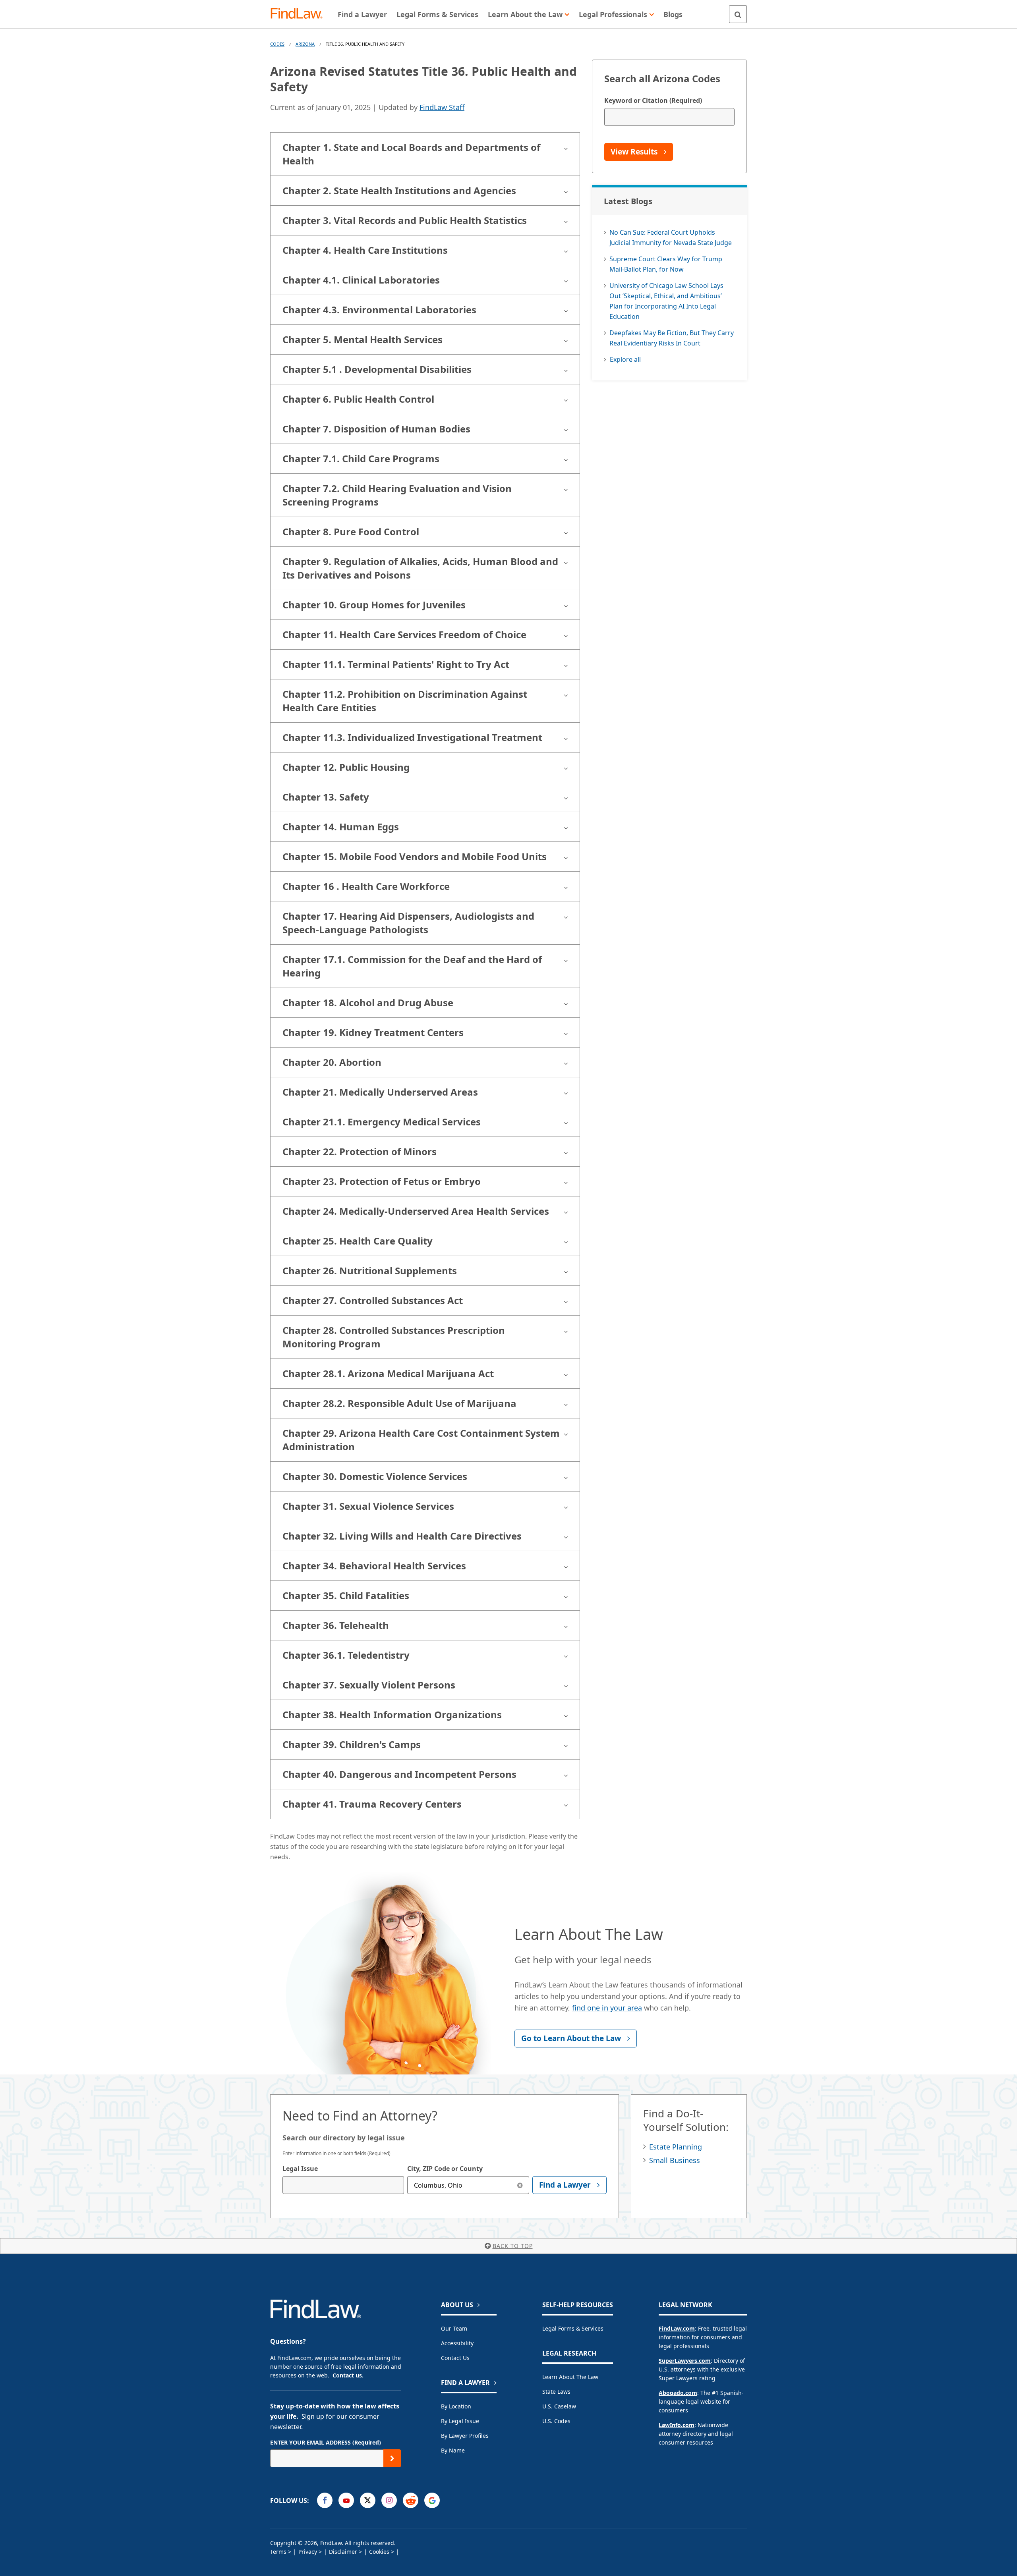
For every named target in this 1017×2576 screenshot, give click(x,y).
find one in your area (607, 2008)
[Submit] (392, 2458)
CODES (277, 44)
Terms (278, 2552)
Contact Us (455, 2358)
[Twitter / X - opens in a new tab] (368, 2500)
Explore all (625, 359)
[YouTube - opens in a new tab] (346, 2500)
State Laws (556, 2392)
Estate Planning (676, 2147)
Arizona (305, 44)
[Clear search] (520, 2185)
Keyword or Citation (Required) (653, 100)
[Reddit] (411, 2500)
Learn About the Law (570, 2377)
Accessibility (457, 2343)
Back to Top (513, 2246)
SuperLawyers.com (685, 2361)
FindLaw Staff (442, 107)
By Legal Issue (460, 2421)
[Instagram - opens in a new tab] (389, 2500)
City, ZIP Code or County (445, 2169)
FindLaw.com (677, 2328)
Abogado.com (678, 2393)
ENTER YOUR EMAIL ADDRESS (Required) (326, 2442)
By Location (456, 2406)
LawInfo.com (677, 2425)
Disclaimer (343, 2552)
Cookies (379, 2552)
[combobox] (343, 2185)
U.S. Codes (556, 2421)
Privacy (308, 2552)
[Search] (738, 14)
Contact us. (348, 2375)
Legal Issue (300, 2169)
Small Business (675, 2160)
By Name (453, 2450)
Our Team (454, 2328)
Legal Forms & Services (573, 2328)
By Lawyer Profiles (465, 2436)
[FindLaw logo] (300, 14)
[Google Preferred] (432, 2500)
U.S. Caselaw (559, 2406)
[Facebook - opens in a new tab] (325, 2500)
